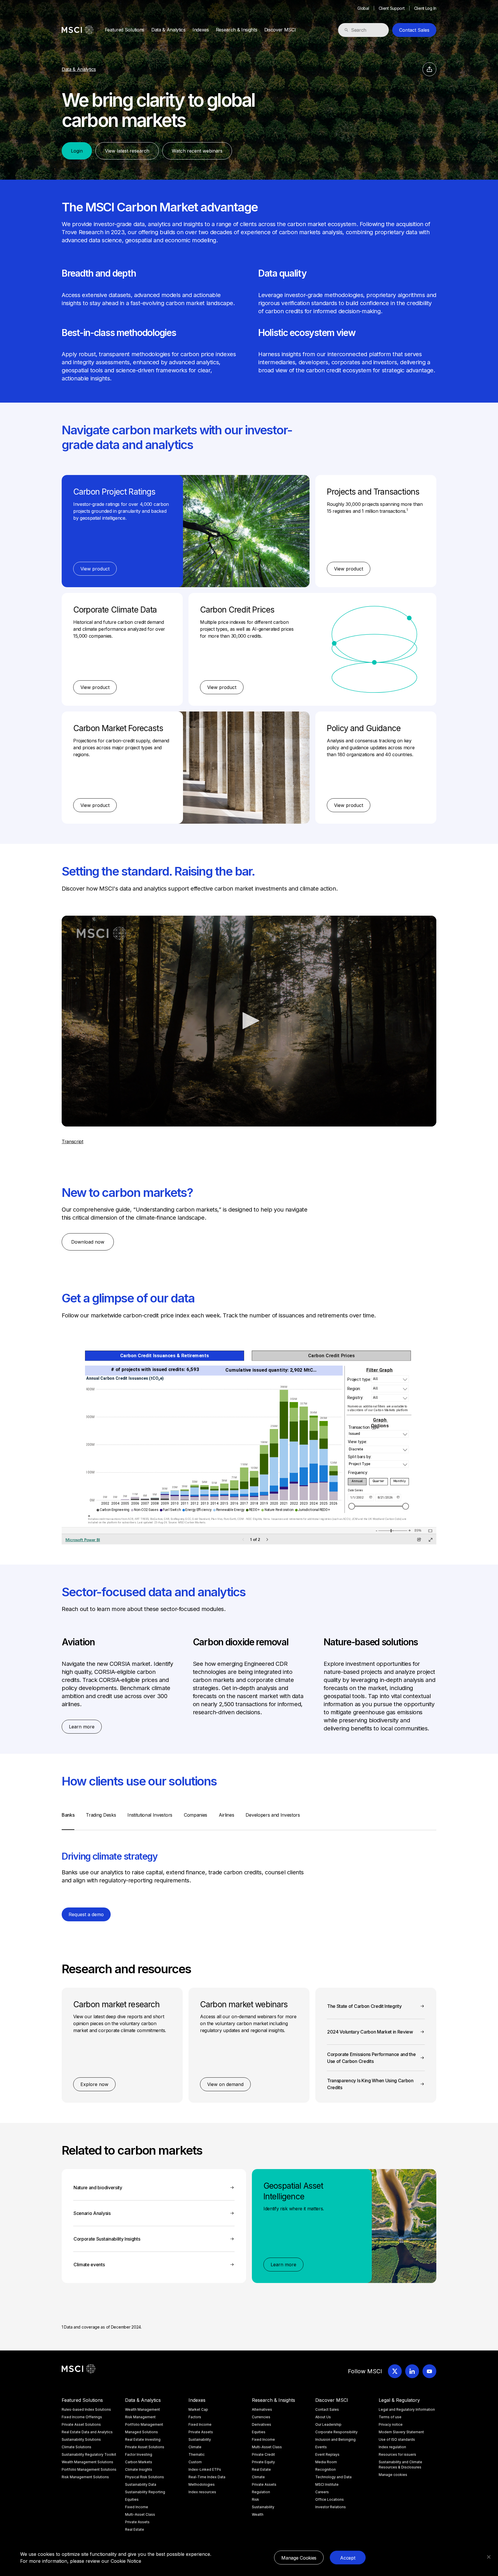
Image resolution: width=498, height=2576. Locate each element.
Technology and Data (333, 2477)
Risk (255, 2499)
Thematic (197, 2454)
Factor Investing (139, 2454)
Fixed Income (137, 2507)
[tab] (68, 1821)
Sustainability (200, 2439)
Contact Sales (414, 30)
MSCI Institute (327, 2484)
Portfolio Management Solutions (89, 2469)
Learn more (82, 1727)
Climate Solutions (77, 2447)
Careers (322, 2492)
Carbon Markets (139, 2462)
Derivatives (262, 2424)
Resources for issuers (397, 2454)
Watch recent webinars (197, 151)
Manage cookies (393, 2475)
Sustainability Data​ (141, 2484)
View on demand (225, 2084)
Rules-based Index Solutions (86, 2409)
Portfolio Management (144, 2424)
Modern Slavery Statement (401, 2432)
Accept (348, 2558)
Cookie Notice (126, 2561)
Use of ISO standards (397, 2439)
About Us (323, 2417)
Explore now (94, 2084)
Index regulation (392, 2447)
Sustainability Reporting (145, 2492)
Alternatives (262, 2409)
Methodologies (202, 2484)
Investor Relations (331, 2507)
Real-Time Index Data (207, 2477)
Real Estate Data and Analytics (87, 2432)
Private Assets (137, 2522)
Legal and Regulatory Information (407, 2409)
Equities (132, 2499)
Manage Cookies (299, 2558)
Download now (88, 1242)
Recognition (326, 2469)
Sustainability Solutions (81, 2439)
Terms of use (390, 2417)
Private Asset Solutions (81, 2424)
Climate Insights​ (139, 2469)
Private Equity (263, 2462)
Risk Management (140, 2417)
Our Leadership (328, 2424)
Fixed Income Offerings (82, 2417)
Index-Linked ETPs (205, 2469)
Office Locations (330, 2499)
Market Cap (198, 2409)
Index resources (202, 2492)
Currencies (261, 2417)
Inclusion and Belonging (335, 2439)
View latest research (127, 151)
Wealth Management (143, 2409)
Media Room (326, 2462)
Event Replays (327, 2454)
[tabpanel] (249, 1863)
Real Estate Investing (143, 2439)
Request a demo (86, 1914)
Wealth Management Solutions (87, 2462)
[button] (249, 1021)
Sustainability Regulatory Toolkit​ (89, 2454)
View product (95, 569)
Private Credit (263, 2454)
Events (321, 2447)
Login (77, 151)
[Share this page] (429, 69)
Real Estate (135, 2529)
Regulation (261, 2492)
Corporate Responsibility (336, 2432)
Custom (195, 2462)
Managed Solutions (142, 2432)
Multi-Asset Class (140, 2514)
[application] (249, 1021)
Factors (195, 2417)
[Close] (489, 2557)
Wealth (258, 2514)
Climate (195, 2447)
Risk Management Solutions (85, 2477)
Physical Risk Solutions (145, 2477)
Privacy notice (391, 2424)
